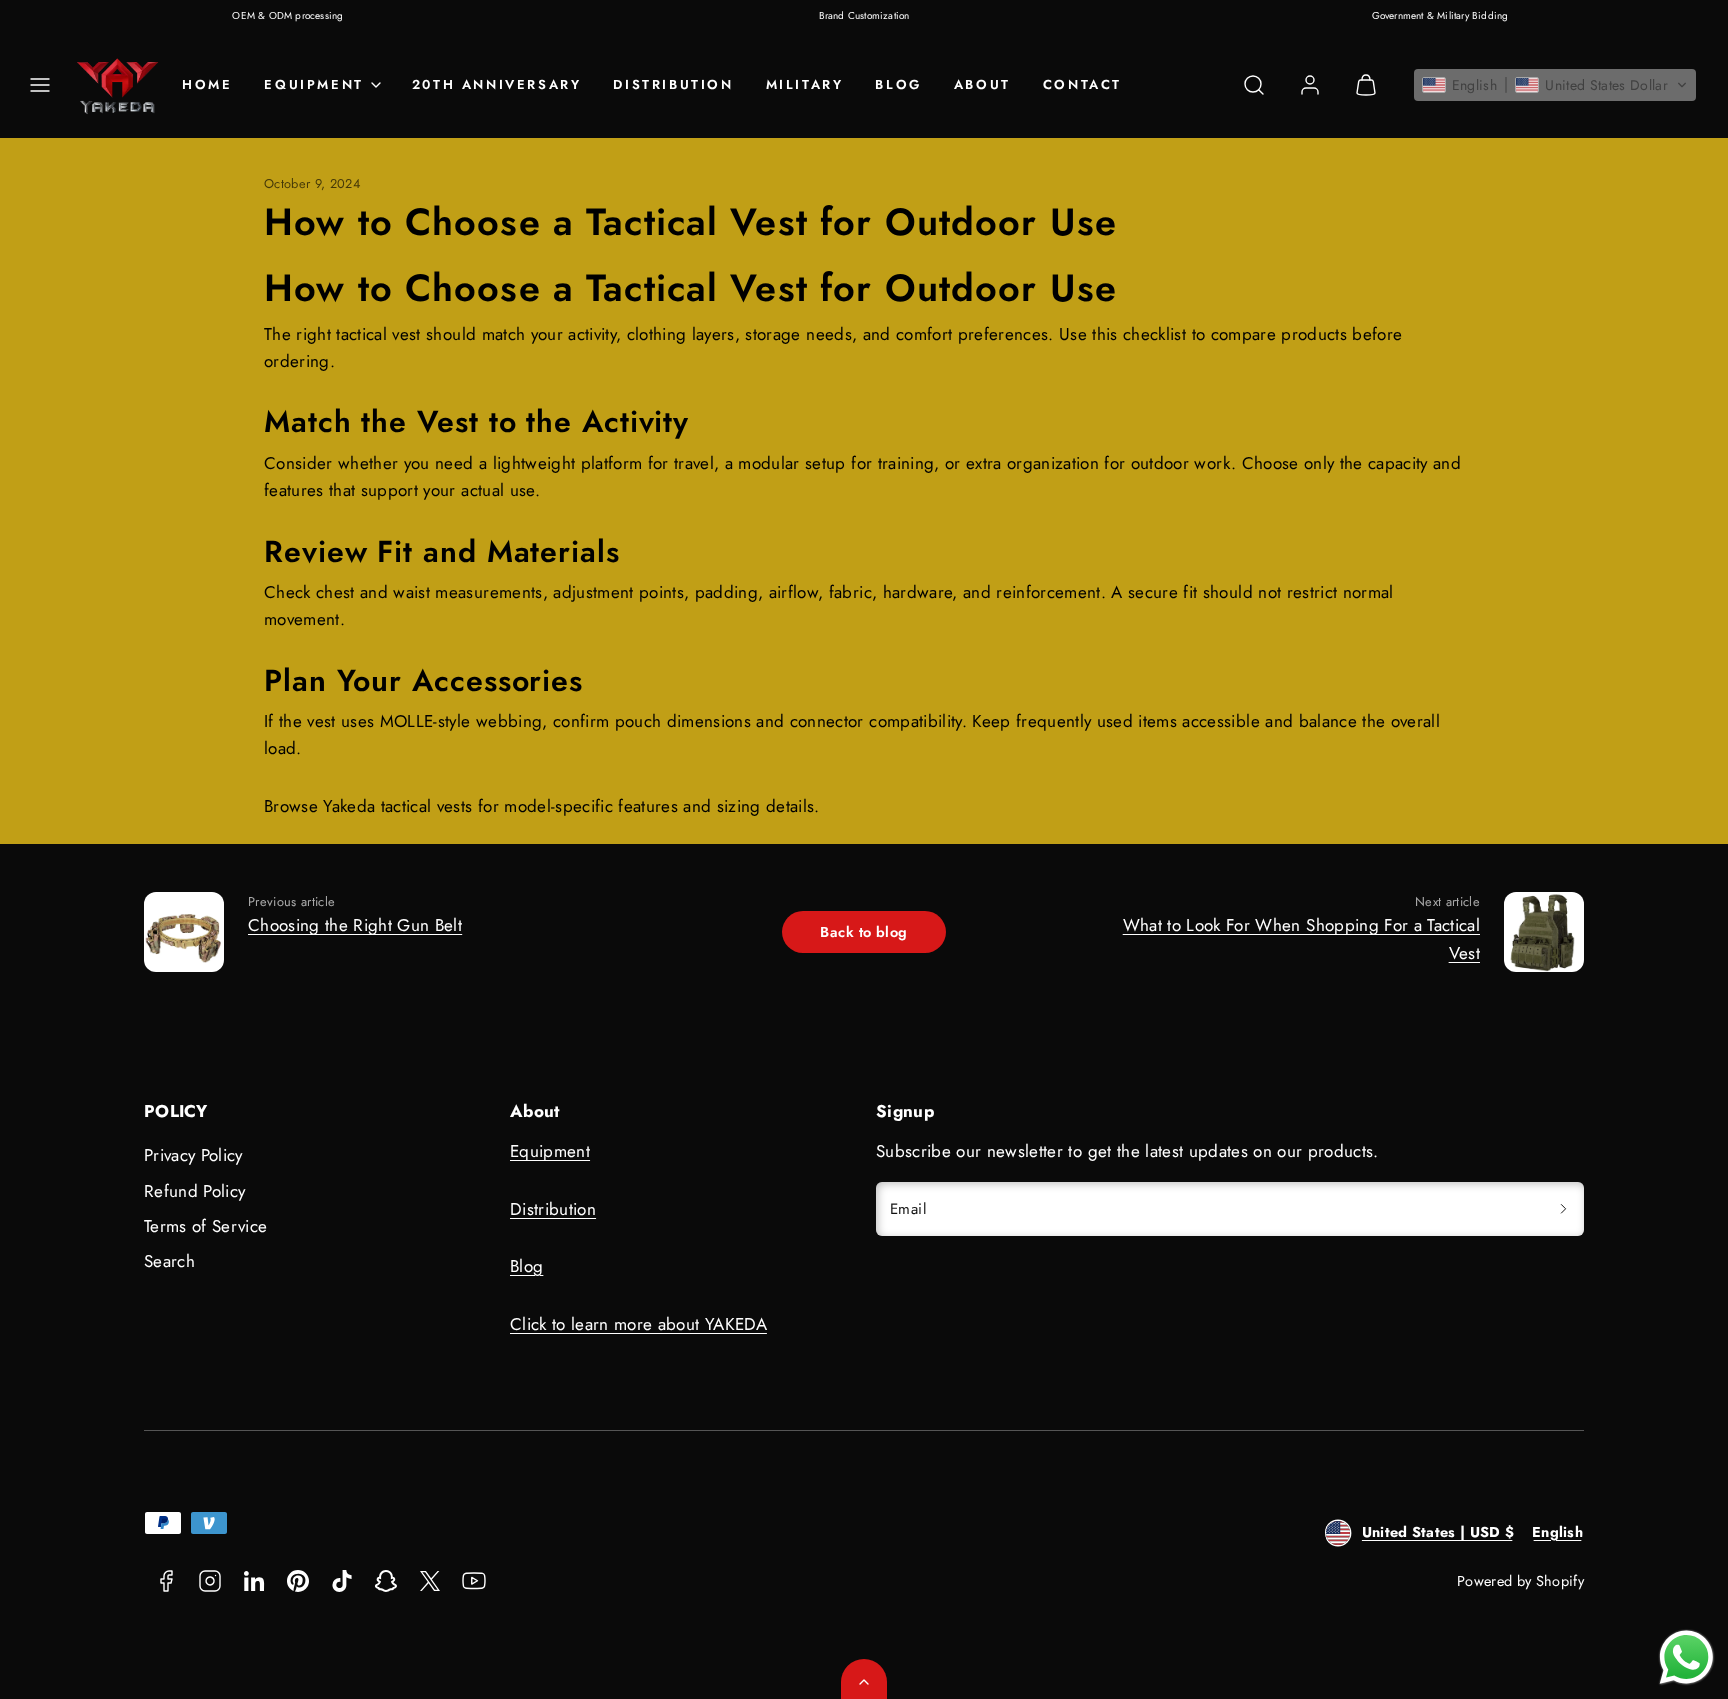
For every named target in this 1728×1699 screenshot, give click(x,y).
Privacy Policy (193, 1155)
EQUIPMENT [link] (313, 84)
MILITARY (805, 84)
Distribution (673, 84)
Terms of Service (205, 1226)
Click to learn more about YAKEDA (638, 1324)
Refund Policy (194, 1191)
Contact (1082, 84)
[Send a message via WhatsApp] (1686, 1657)
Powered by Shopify (1520, 1581)
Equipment (550, 1151)
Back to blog (863, 932)
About (982, 84)
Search (169, 1261)
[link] (1310, 85)
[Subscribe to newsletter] (1563, 1209)
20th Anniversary (497, 84)
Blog (898, 84)
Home (207, 84)
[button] (40, 85)
